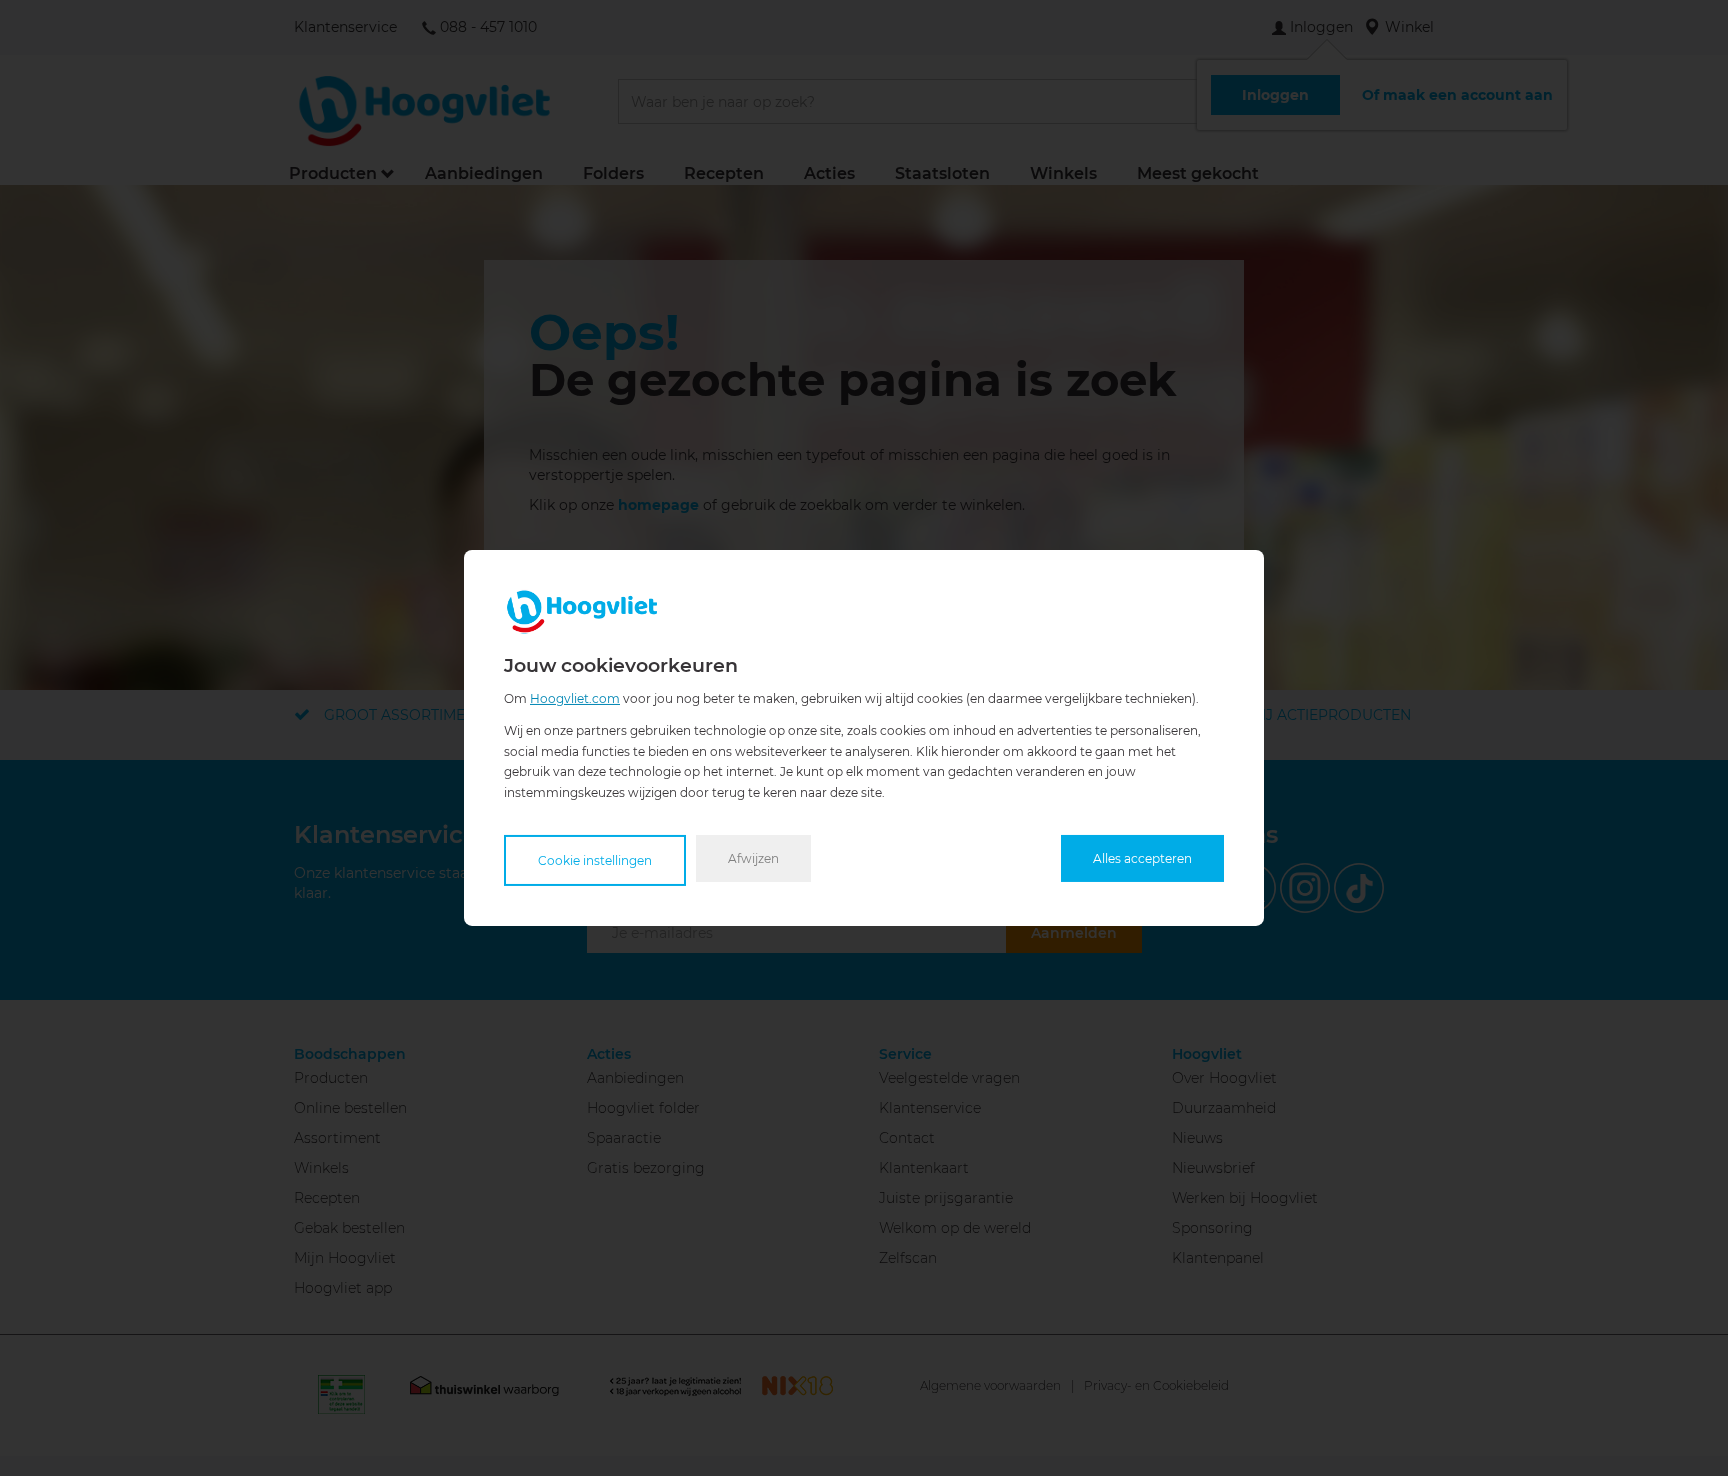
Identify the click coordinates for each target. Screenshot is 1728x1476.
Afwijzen (753, 858)
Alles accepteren (1142, 858)
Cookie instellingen (595, 860)
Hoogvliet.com (575, 698)
